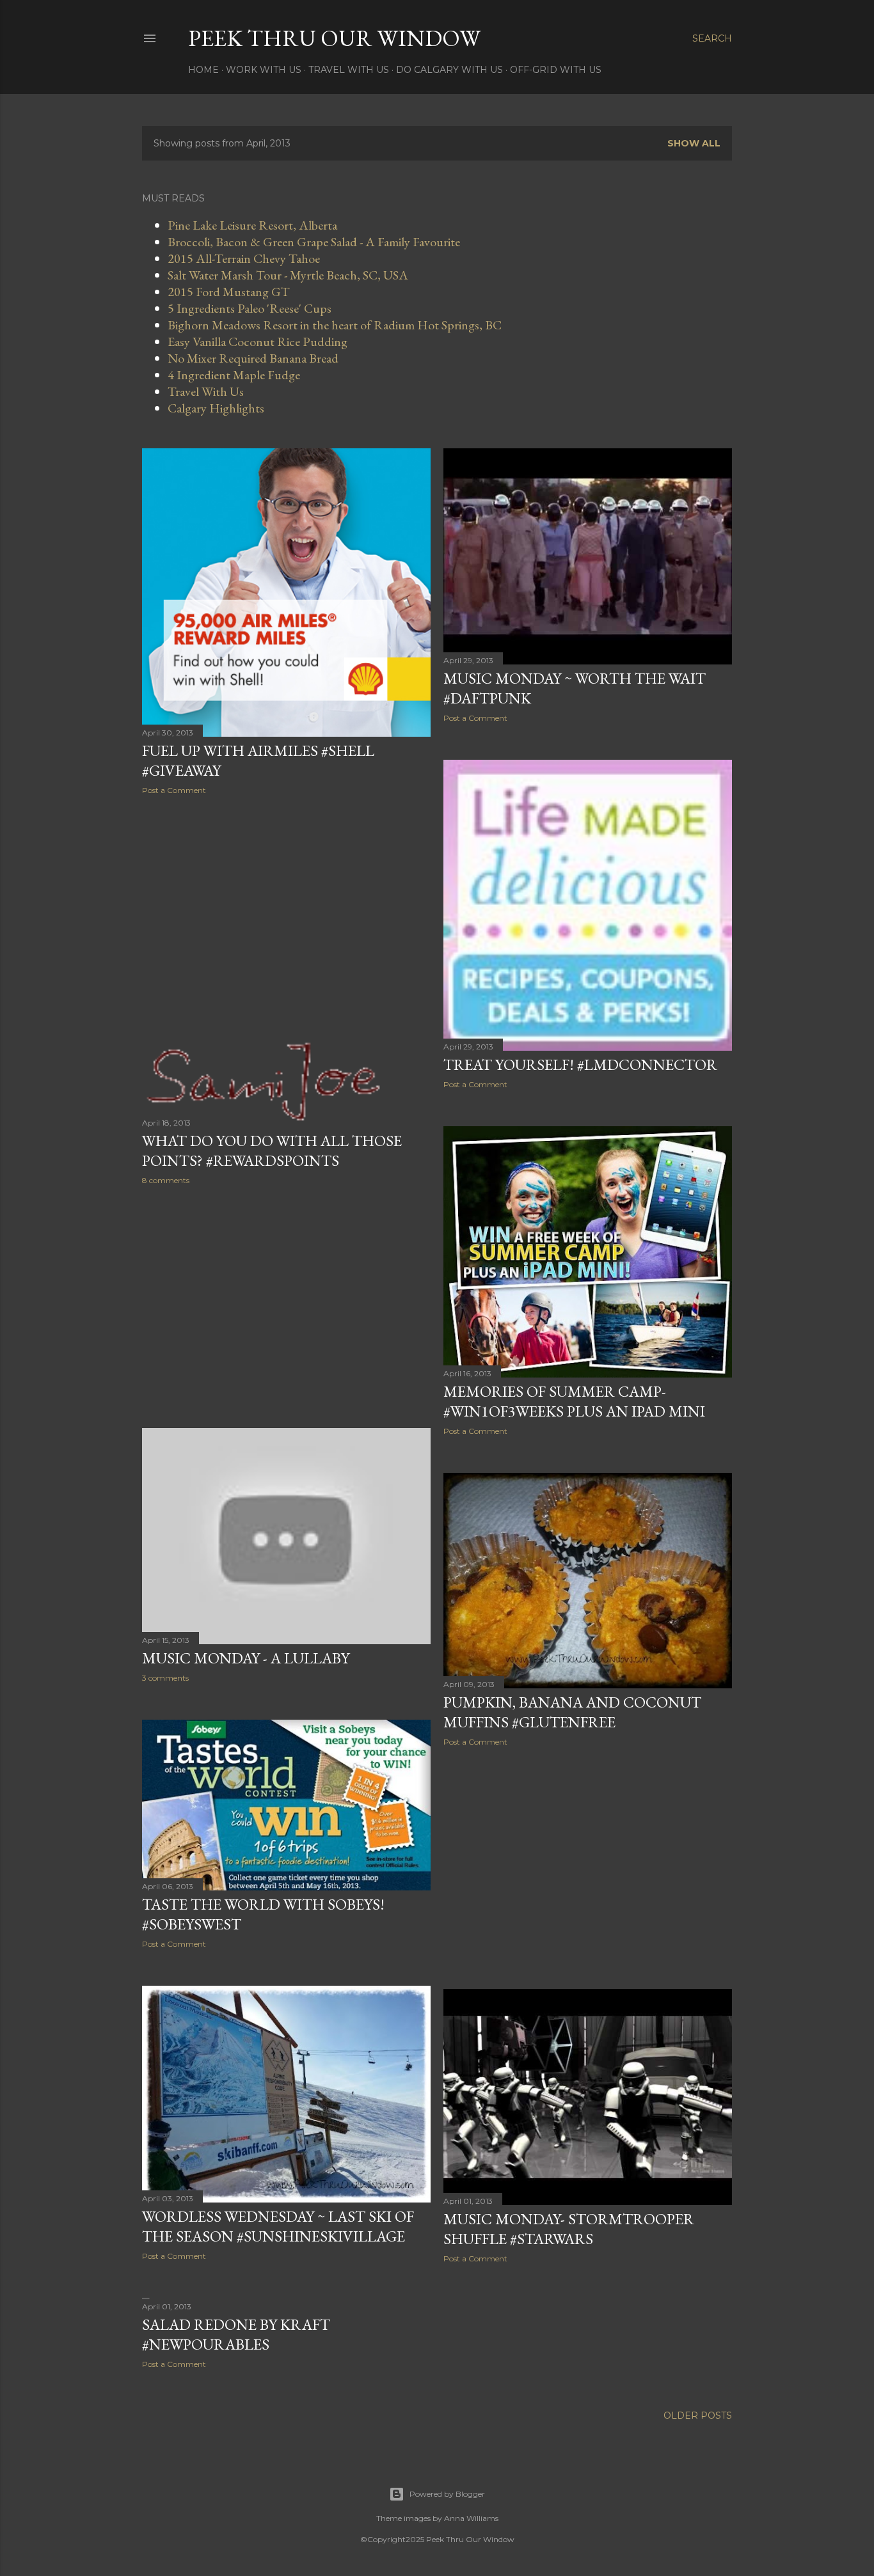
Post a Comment (174, 790)
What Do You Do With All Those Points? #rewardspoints (272, 1151)
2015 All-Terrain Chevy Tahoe (244, 258)
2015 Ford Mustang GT (229, 292)
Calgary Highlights (216, 408)
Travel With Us (349, 70)
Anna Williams (471, 2518)
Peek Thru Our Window (334, 38)
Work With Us (264, 70)
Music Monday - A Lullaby (246, 1658)
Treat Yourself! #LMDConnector (580, 1064)
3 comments (165, 1678)
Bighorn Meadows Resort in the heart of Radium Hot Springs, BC (335, 325)
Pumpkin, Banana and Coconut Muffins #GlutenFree (572, 1712)
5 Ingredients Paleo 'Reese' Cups (250, 308)
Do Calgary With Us (449, 70)
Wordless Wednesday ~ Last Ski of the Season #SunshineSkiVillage (278, 2226)
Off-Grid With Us (556, 70)
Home (203, 70)
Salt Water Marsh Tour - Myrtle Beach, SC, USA (288, 275)
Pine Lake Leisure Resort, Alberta (252, 225)
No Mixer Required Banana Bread (253, 358)
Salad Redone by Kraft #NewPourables (236, 2334)
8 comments (166, 1180)
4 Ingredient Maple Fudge (234, 375)
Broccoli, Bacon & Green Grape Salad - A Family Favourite (314, 242)
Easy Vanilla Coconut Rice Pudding (258, 342)
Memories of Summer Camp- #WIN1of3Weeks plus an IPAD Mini (574, 1401)
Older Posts (698, 2415)
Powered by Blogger (447, 2494)
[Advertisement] (286, 916)
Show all (694, 143)
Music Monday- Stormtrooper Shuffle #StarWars (569, 2229)
